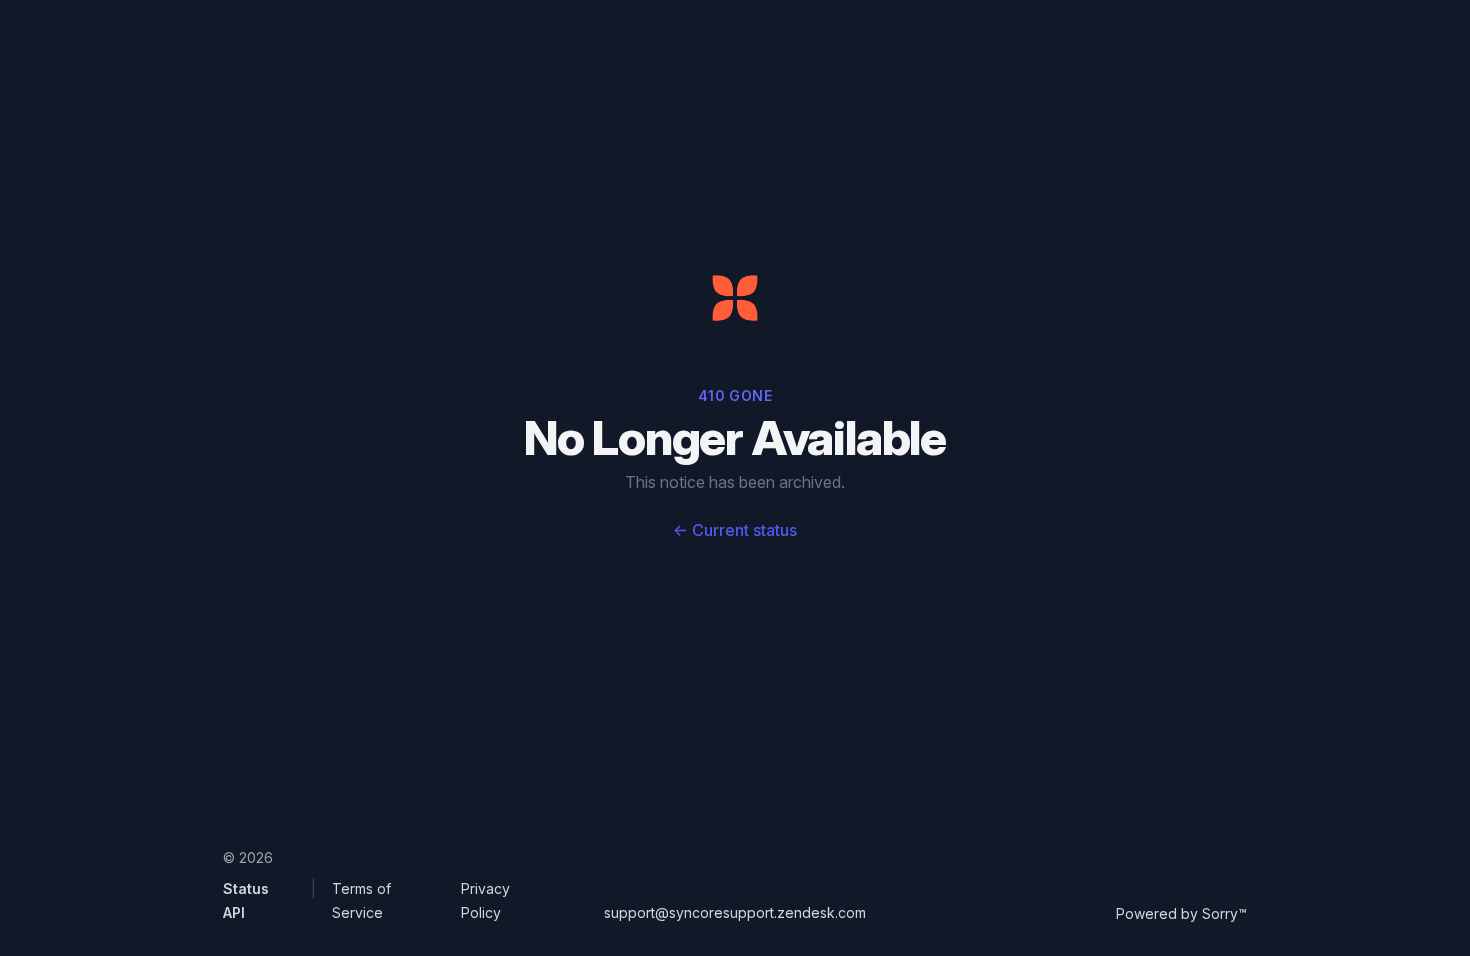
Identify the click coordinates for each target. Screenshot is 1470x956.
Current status (735, 530)
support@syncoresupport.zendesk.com (735, 912)
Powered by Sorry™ (1181, 913)
